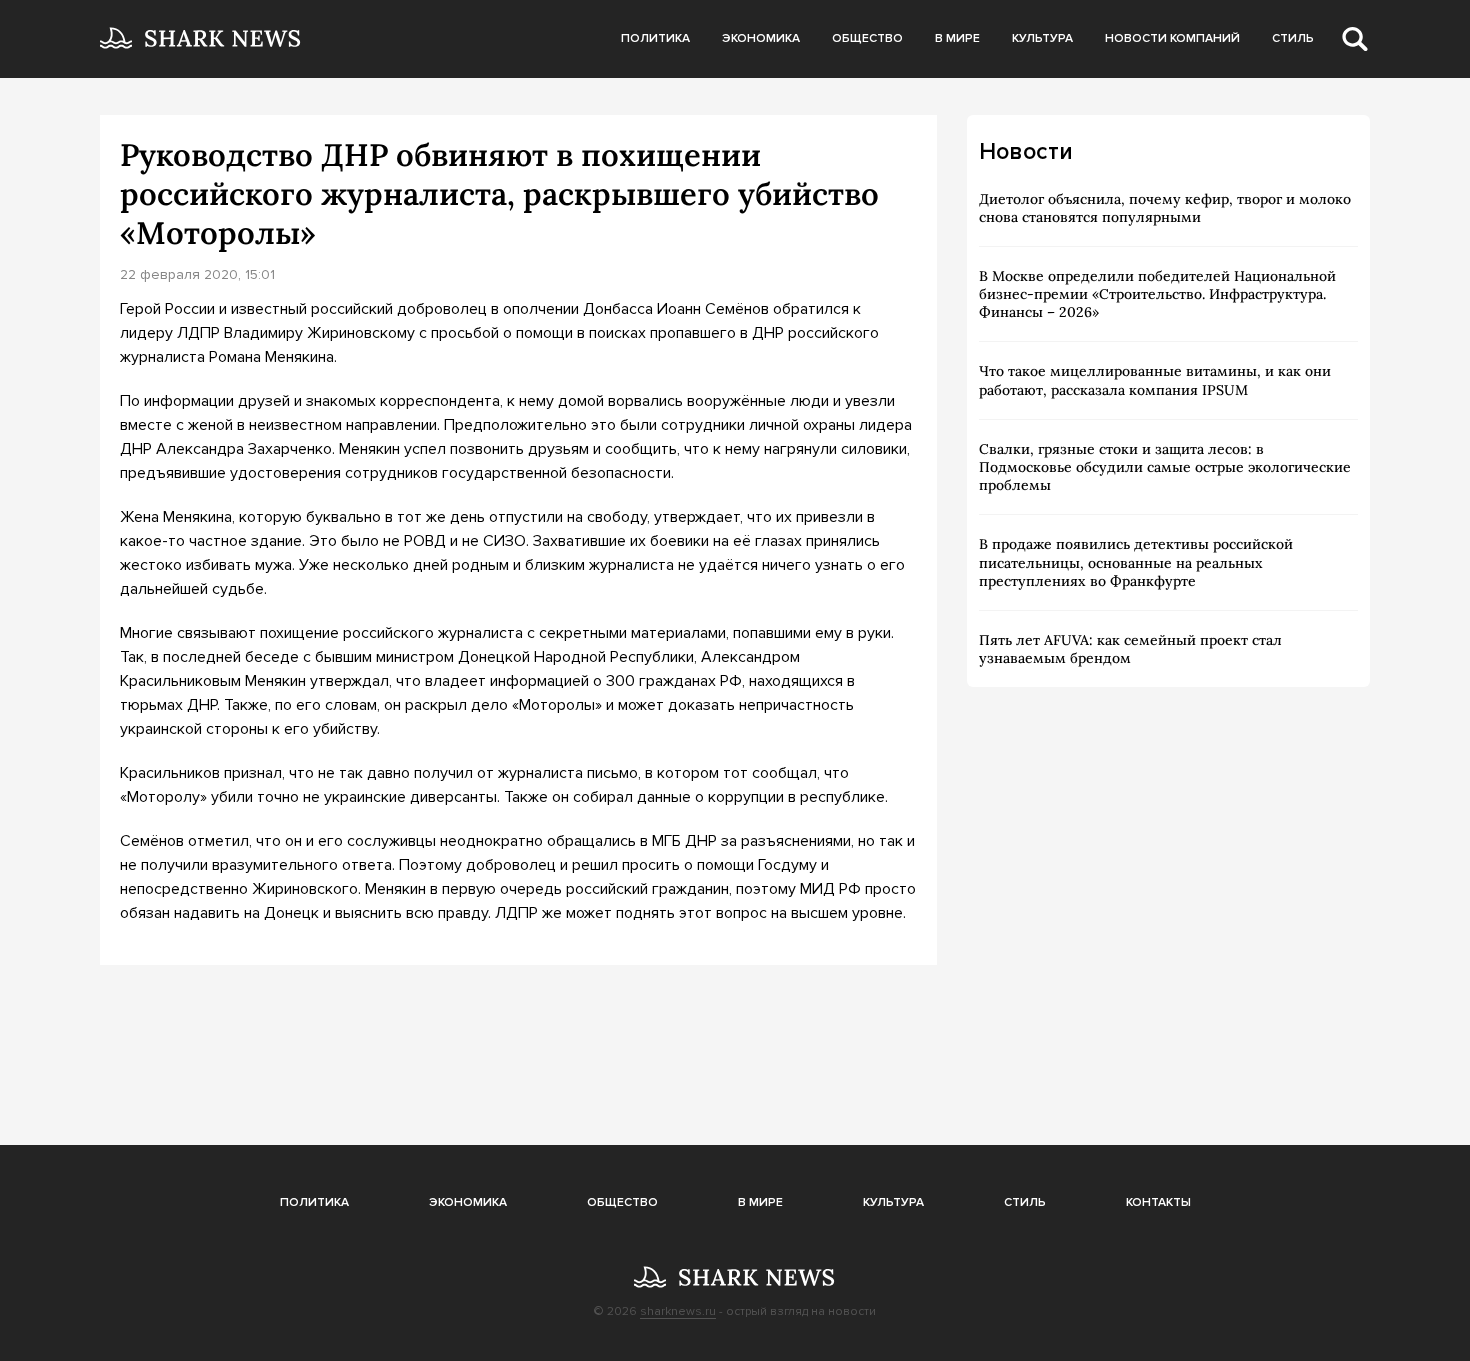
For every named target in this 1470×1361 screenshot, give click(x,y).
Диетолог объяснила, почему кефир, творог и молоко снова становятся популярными (1165, 208)
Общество (867, 38)
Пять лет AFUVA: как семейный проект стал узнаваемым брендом (1130, 649)
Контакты (1158, 1202)
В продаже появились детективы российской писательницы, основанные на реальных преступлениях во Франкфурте (1136, 562)
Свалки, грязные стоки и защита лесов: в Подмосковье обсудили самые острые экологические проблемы (1165, 467)
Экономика (761, 38)
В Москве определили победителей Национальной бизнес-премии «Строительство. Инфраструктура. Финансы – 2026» (1157, 294)
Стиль (1293, 38)
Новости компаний (1172, 38)
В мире (957, 38)
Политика (655, 38)
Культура (1042, 38)
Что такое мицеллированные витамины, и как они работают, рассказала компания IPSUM (1155, 380)
